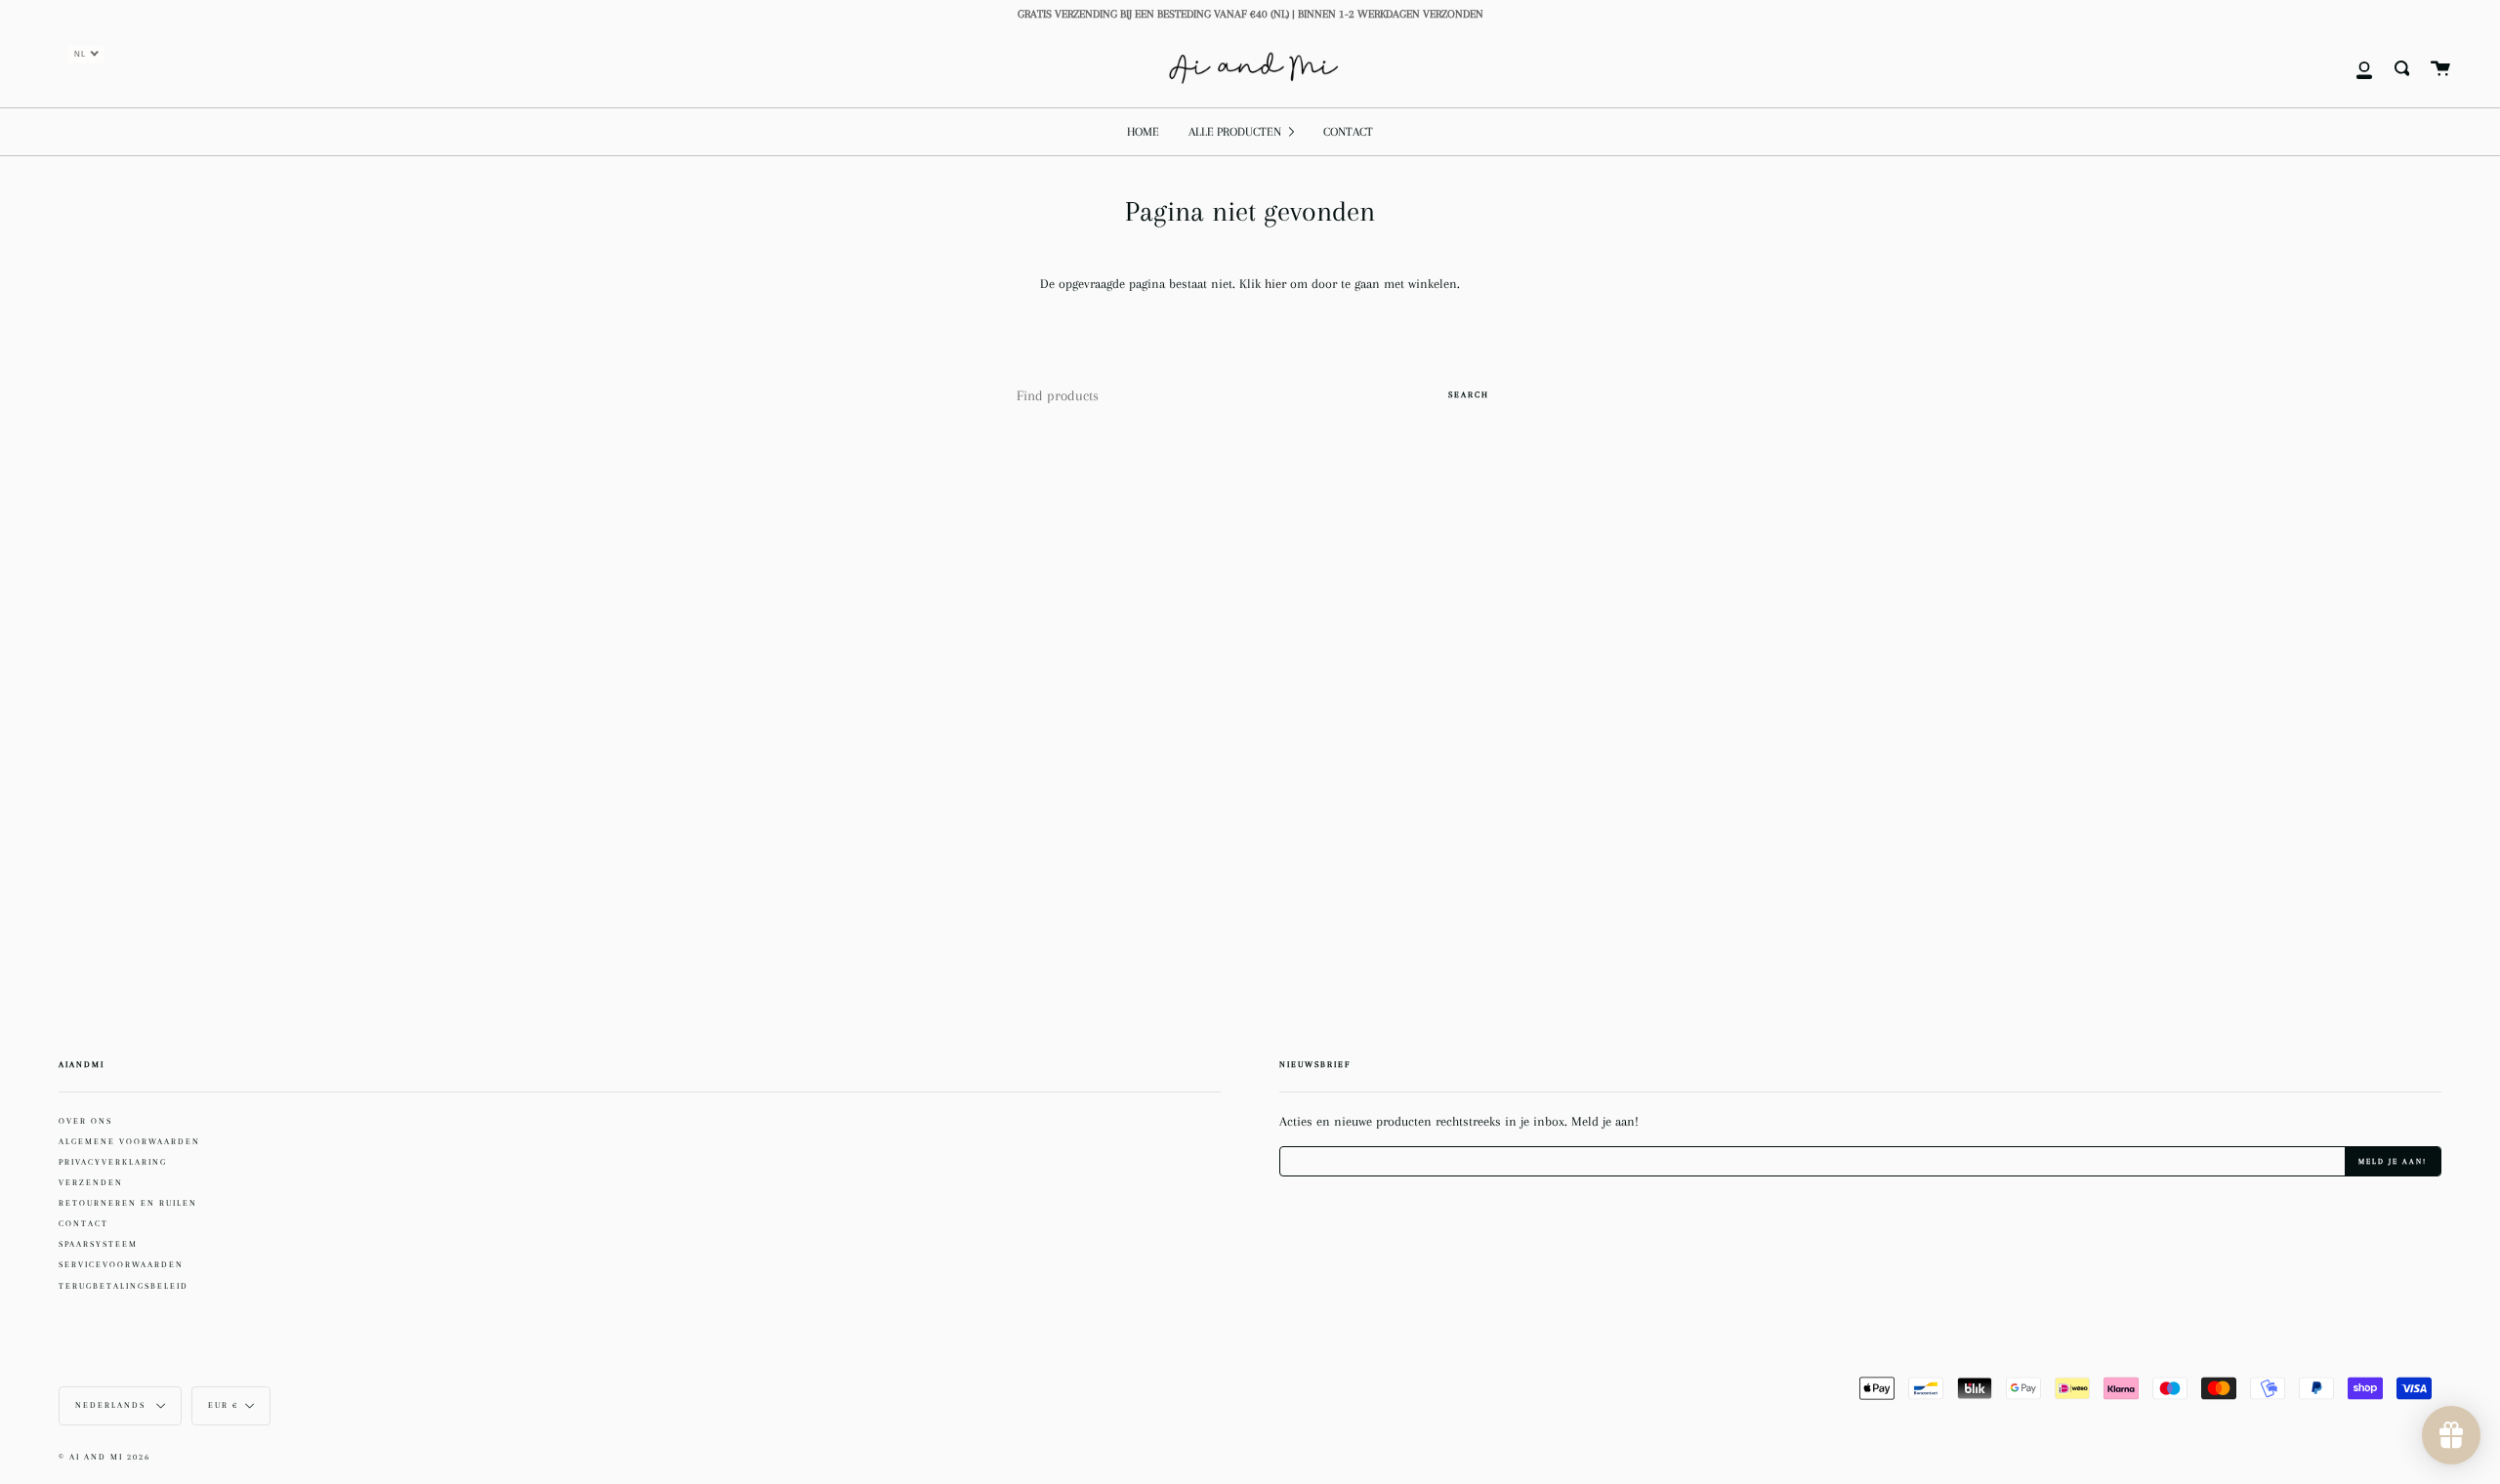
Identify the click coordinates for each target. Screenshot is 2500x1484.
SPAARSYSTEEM (98, 1244)
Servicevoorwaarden (121, 1264)
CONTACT (83, 1223)
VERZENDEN (91, 1182)
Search (1469, 394)
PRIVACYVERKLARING (113, 1162)
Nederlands (112, 1405)
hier (1277, 284)
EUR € (223, 1405)
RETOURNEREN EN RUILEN (128, 1203)
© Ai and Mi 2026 (104, 1457)
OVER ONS (85, 1121)
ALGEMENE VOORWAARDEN (129, 1141)
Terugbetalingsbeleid (124, 1286)
